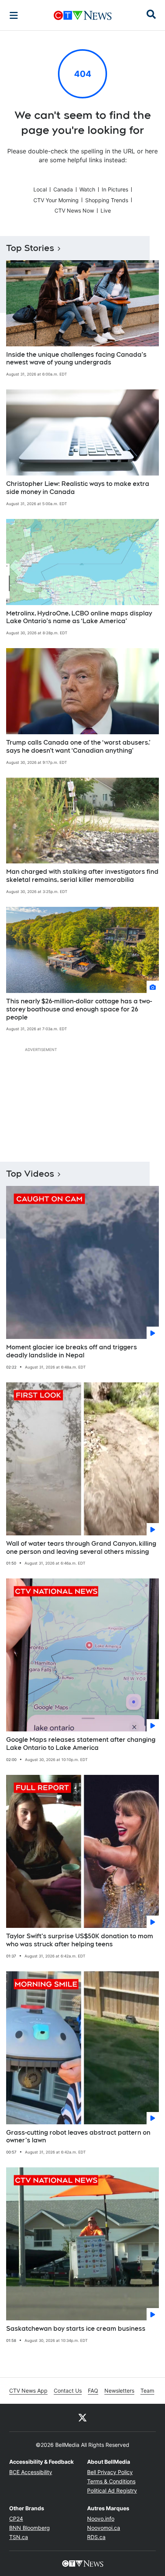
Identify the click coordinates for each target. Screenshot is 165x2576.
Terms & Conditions (111, 2481)
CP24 (16, 2519)
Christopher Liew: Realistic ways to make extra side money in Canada (78, 488)
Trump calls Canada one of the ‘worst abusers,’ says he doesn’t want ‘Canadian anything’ (78, 747)
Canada (63, 189)
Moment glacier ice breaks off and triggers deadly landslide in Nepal (72, 1351)
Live (106, 210)
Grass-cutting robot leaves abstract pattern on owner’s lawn (78, 2137)
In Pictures (115, 189)
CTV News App (28, 2391)
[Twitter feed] (82, 2418)
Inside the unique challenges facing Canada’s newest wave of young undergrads (76, 359)
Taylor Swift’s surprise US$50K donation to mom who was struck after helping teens (80, 1940)
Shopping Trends (107, 200)
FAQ (93, 2391)
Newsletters (119, 2391)
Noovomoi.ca (104, 2528)
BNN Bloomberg (30, 2528)
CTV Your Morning (56, 200)
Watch (87, 189)
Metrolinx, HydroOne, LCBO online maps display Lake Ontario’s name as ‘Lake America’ (79, 617)
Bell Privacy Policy (110, 2472)
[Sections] (14, 15)
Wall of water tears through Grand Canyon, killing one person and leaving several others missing (81, 1548)
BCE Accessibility (31, 2472)
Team (147, 2391)
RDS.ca (96, 2537)
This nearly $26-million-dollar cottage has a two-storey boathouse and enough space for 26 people (79, 1009)
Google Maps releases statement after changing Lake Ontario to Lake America (81, 1744)
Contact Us (68, 2391)
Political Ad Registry (112, 2490)
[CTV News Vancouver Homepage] (83, 15)
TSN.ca (19, 2537)
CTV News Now (74, 210)
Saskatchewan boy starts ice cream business (76, 2329)
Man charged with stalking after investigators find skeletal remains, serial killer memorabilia (82, 876)
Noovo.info (101, 2519)
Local (40, 189)
